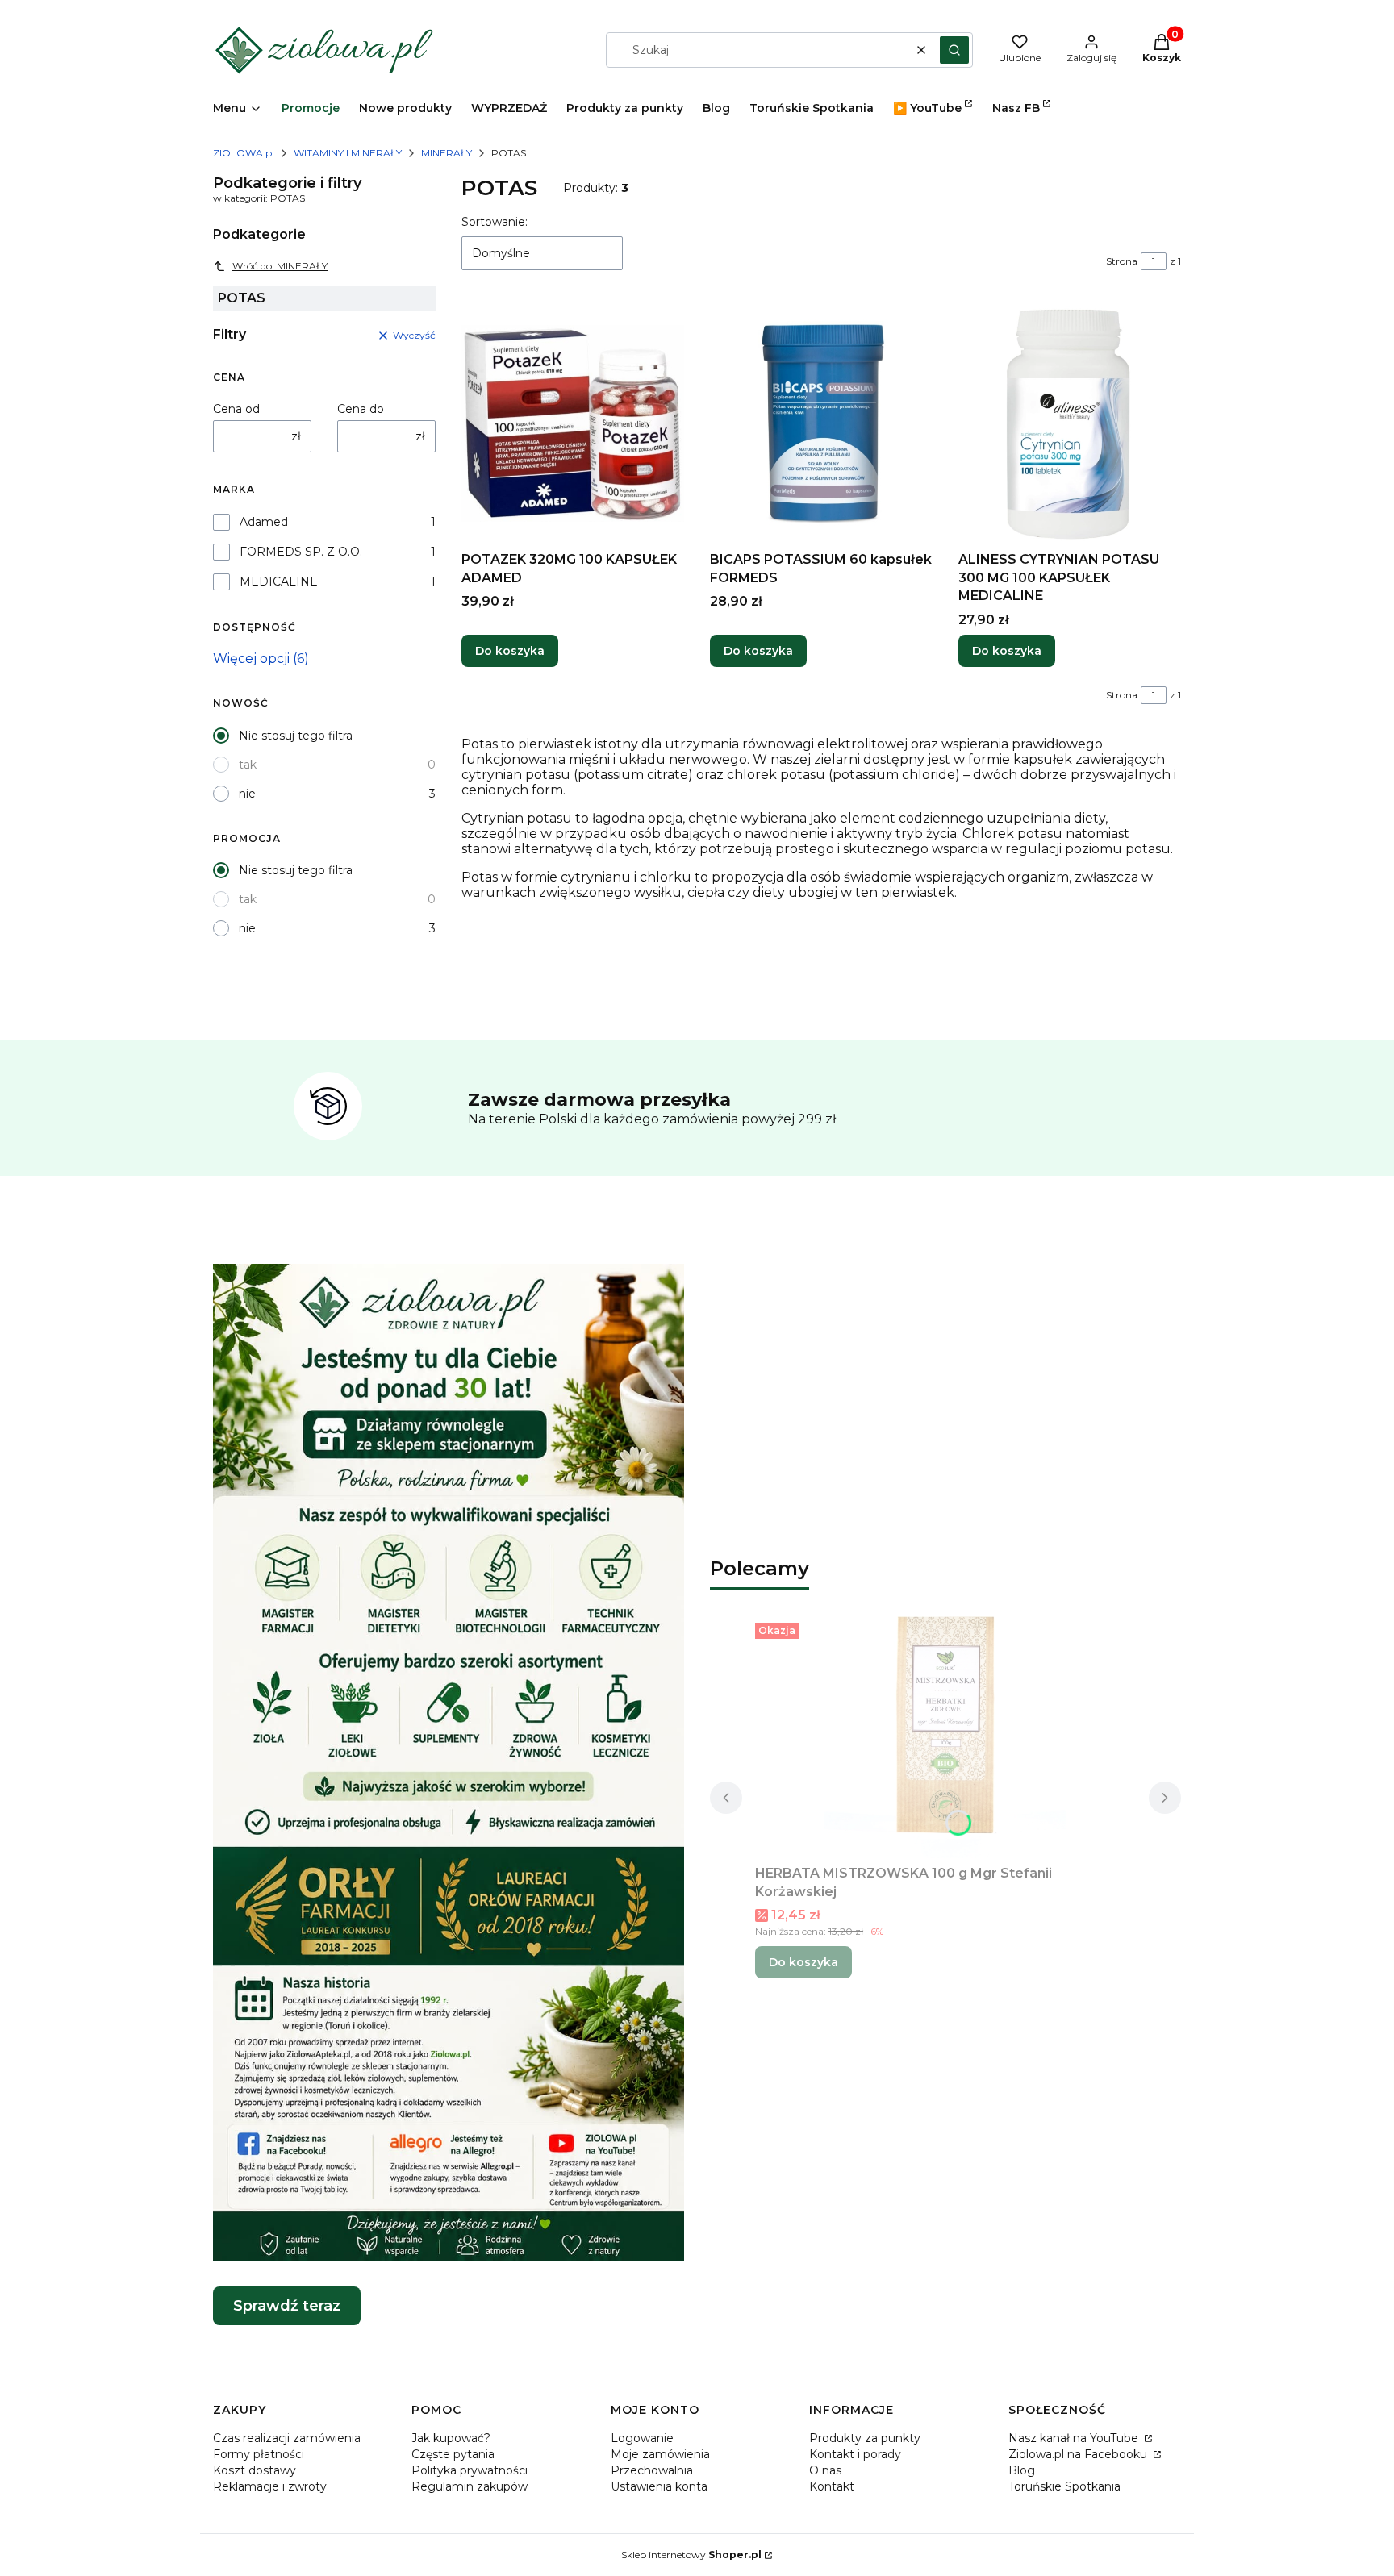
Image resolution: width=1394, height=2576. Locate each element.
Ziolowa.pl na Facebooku (1079, 2454)
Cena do (361, 409)
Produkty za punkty (865, 2438)
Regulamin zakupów (470, 2486)
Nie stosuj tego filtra (296, 736)
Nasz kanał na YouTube (1075, 2438)
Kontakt (832, 2486)
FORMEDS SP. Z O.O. (301, 552)
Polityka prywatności (470, 2470)
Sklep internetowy (691, 2555)
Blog (1022, 2470)
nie (247, 794)
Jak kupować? (451, 2438)
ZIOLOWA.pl (244, 153)
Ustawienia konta (659, 2486)
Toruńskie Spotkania (1064, 2486)
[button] (954, 50)
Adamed (264, 522)
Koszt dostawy (255, 2470)
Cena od (236, 409)
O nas (825, 2470)
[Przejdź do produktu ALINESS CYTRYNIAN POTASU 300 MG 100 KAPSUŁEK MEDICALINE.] (1070, 423)
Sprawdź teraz (287, 2306)
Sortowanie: (495, 222)
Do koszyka (510, 651)
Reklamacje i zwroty (270, 2486)
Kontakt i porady (855, 2454)
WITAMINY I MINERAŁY (348, 153)
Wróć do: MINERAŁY (280, 266)
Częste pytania (453, 2454)
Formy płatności (259, 2454)
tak (248, 765)
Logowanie (642, 2438)
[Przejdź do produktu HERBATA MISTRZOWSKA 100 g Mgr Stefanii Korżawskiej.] (945, 1737)
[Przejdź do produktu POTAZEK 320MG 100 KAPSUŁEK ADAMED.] (573, 423)
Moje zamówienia (660, 2454)
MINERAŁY (447, 153)
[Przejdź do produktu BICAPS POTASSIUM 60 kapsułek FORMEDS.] (821, 423)
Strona (1122, 261)
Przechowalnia (652, 2470)
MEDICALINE (279, 581)
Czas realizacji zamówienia (287, 2438)
